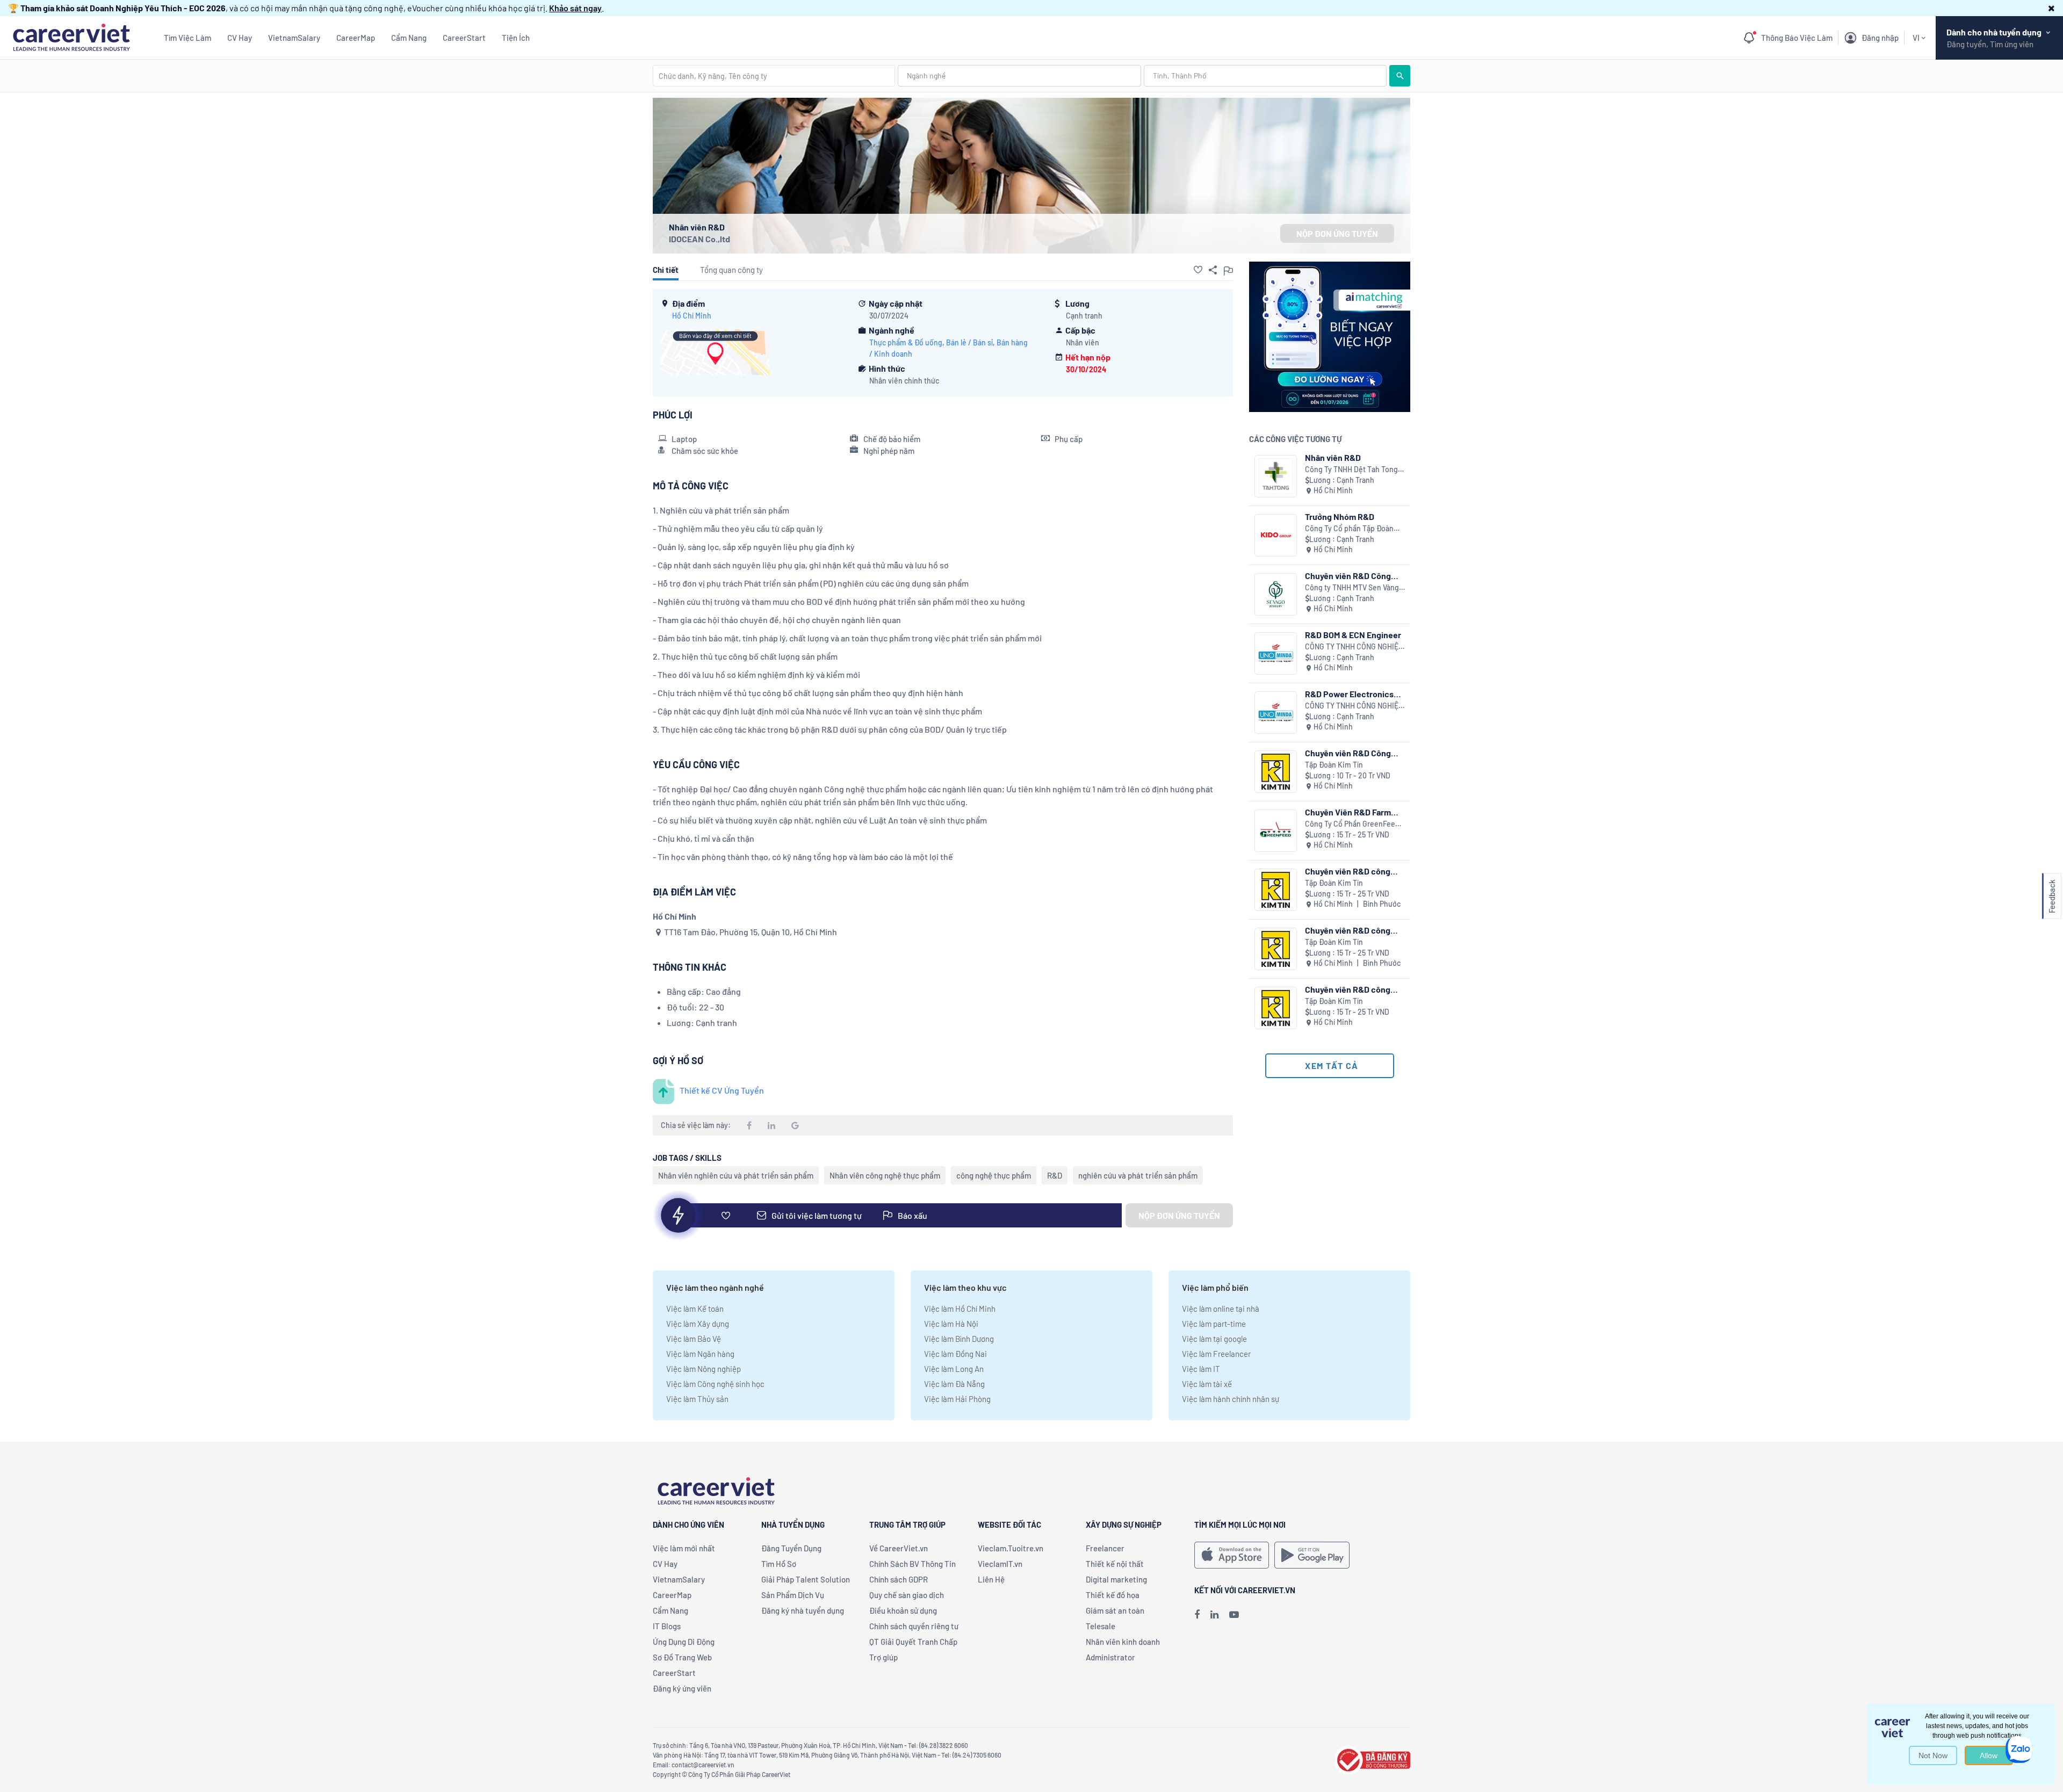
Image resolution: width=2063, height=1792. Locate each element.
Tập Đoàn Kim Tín (1334, 765)
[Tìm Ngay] (1400, 76)
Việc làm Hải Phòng (957, 1399)
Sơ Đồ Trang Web (682, 1657)
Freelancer (1105, 1548)
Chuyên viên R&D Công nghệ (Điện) (1348, 753)
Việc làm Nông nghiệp (704, 1369)
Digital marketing (1116, 1579)
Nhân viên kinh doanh (1123, 1642)
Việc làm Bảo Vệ (694, 1339)
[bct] (1372, 1758)
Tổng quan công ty (731, 270)
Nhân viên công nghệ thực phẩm (885, 1175)
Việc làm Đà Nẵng (954, 1384)
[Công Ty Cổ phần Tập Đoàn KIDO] (1276, 535)
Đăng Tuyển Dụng (791, 1548)
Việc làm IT (1201, 1369)
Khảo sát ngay (575, 8)
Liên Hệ (991, 1579)
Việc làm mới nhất (684, 1548)
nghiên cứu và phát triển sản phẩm (1138, 1175)
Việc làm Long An (954, 1369)
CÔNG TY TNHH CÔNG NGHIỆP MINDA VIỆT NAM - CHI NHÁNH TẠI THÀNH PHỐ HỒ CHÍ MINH (1355, 647)
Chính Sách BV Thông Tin (913, 1564)
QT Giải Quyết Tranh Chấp (913, 1642)
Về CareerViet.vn (899, 1548)
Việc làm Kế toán (695, 1309)
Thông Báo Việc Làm (1797, 38)
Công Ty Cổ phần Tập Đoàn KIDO (1349, 529)
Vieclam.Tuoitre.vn (1011, 1548)
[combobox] (774, 76)
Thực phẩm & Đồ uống (906, 342)
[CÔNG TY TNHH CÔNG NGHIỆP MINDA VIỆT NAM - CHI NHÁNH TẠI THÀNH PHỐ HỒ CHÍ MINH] (1276, 653)
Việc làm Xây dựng (698, 1324)
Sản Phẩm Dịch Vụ (793, 1595)
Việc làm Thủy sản (697, 1399)
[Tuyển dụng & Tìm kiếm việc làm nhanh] (71, 36)
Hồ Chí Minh (692, 316)
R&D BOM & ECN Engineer (1353, 635)
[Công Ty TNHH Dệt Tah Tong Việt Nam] (1276, 476)
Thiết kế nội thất (1115, 1564)
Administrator (1110, 1657)
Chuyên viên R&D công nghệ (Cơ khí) (1348, 871)
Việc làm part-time (1214, 1324)
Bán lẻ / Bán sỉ (969, 342)
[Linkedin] (1214, 1614)
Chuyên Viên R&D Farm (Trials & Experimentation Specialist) (1353, 812)
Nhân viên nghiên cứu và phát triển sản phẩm (736, 1175)
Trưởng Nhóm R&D (1340, 516)
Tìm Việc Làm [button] (187, 38)
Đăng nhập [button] (1880, 38)
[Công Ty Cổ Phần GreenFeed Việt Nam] (1276, 831)
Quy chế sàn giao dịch (907, 1595)
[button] (2051, 8)
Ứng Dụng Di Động (684, 1642)
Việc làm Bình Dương (959, 1339)
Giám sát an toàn (1115, 1610)
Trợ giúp (883, 1657)
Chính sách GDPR (899, 1579)
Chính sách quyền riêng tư (914, 1626)
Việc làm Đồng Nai (955, 1354)
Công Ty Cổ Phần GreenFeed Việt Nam (1352, 824)
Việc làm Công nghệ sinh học (715, 1384)
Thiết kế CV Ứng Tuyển (722, 1090)
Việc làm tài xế (1207, 1384)
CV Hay (240, 38)
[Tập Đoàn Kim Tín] (1276, 772)
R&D (1055, 1175)
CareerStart (464, 38)
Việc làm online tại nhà (1221, 1309)
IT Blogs (667, 1626)
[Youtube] (1234, 1614)
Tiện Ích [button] (516, 38)
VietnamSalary (294, 38)
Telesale (1101, 1626)
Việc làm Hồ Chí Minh (960, 1309)
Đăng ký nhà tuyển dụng (803, 1610)
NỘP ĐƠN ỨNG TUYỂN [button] (1337, 233)
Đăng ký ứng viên (682, 1688)
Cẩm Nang (409, 38)
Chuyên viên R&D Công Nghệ (1348, 576)
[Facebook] (1197, 1614)
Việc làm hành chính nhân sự (1231, 1399)
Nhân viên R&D (1333, 457)
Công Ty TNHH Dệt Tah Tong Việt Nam (1351, 470)
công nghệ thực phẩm (994, 1175)
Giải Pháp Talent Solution (806, 1579)
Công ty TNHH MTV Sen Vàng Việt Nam (1352, 588)
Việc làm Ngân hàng (700, 1354)
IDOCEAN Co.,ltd (699, 239)
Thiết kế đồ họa (1113, 1595)
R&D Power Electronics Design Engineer (1349, 694)
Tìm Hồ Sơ (779, 1564)
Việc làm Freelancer (1216, 1354)
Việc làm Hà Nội (951, 1324)
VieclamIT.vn (1000, 1564)
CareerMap (356, 38)
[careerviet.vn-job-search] (1232, 1555)
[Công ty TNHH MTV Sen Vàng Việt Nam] (1276, 594)
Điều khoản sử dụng (903, 1610)
